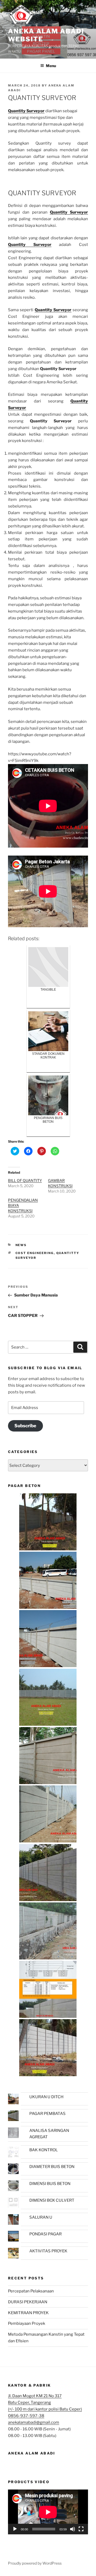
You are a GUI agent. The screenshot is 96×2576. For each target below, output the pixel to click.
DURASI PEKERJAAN (28, 2302)
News (21, 1245)
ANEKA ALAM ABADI (32, 2453)
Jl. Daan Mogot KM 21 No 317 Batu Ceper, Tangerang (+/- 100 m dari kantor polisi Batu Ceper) (45, 2402)
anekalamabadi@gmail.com (34, 2422)
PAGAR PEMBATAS (47, 2114)
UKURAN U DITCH (46, 2097)
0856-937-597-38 (26, 2416)
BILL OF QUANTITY (25, 1180)
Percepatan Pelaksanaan (31, 2291)
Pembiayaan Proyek (27, 2323)
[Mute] (73, 2529)
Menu (51, 66)
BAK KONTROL (44, 2150)
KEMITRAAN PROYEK (28, 2313)
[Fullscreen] (81, 2529)
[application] (48, 2512)
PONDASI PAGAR (45, 2234)
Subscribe (25, 1426)
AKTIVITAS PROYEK (48, 2251)
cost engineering (35, 1253)
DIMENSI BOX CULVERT (52, 2200)
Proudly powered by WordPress (35, 2563)
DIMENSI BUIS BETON (50, 2184)
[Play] (15, 2529)
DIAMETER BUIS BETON (52, 2167)
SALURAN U (41, 2217)
